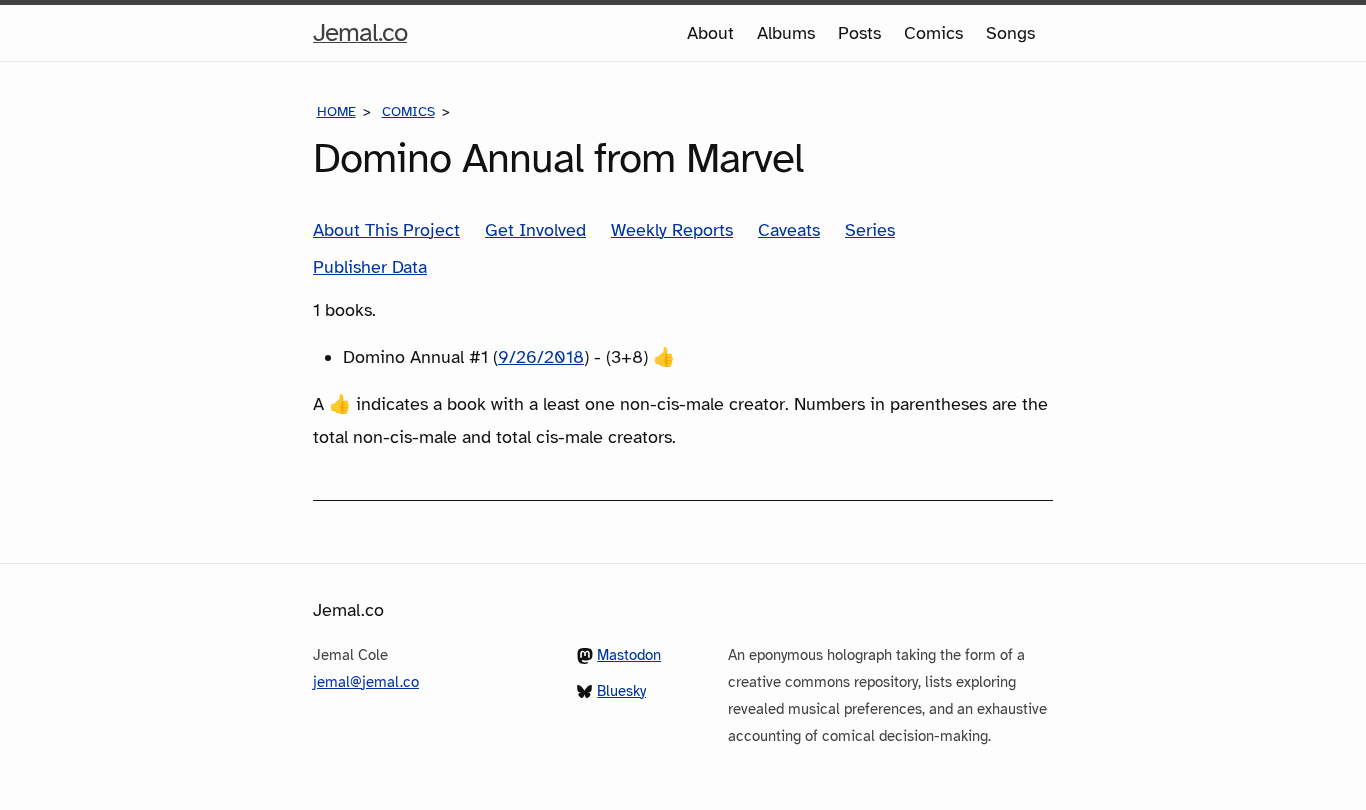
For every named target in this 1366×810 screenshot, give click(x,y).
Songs (1010, 33)
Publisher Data (370, 267)
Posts (859, 33)
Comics (933, 33)
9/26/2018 (541, 357)
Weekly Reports (672, 230)
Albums (786, 33)
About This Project (386, 230)
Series (870, 230)
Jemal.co (360, 38)
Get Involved (535, 230)
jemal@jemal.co (366, 682)
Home (336, 111)
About (710, 33)
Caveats (789, 230)
